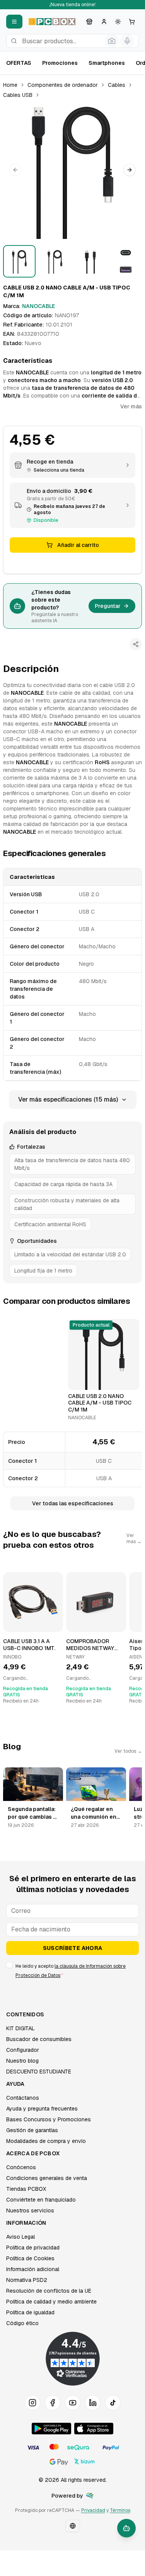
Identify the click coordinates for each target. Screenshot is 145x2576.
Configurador (23, 2050)
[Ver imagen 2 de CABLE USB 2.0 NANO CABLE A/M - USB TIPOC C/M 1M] (55, 261)
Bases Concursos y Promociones (49, 2119)
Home (10, 85)
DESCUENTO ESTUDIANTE (39, 2072)
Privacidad (93, 2510)
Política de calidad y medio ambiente (51, 2302)
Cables (117, 85)
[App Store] (94, 2429)
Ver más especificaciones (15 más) (68, 1099)
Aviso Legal (20, 2237)
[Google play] (51, 2429)
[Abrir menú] (14, 22)
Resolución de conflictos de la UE (49, 2291)
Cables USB (18, 95)
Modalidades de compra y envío (46, 2141)
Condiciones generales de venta (47, 2178)
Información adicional (33, 2269)
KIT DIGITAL (20, 2028)
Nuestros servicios (30, 2210)
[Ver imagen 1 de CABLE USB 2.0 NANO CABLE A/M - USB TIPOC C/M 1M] (19, 261)
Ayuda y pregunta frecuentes (42, 2109)
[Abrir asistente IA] (126, 2528)
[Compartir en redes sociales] (136, 644)
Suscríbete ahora (73, 1948)
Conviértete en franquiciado (41, 2200)
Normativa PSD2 (27, 2280)
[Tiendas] (89, 22)
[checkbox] (9, 1965)
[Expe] (90, 2496)
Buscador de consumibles (39, 2039)
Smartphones (107, 63)
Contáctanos (23, 2098)
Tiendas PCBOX (26, 2189)
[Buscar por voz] (127, 41)
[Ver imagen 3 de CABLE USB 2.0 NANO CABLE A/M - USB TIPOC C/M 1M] (90, 261)
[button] (72, 170)
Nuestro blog (22, 2061)
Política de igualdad (30, 2312)
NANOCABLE (38, 306)
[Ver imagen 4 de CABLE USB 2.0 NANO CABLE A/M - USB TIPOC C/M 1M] (126, 261)
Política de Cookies (30, 2258)
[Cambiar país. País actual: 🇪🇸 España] (73, 2526)
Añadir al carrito (78, 545)
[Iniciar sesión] (104, 22)
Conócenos (21, 2167)
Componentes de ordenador (63, 85)
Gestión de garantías (32, 2130)
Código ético (22, 2323)
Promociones (60, 63)
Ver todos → (128, 1751)
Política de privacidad (33, 2248)
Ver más (131, 406)
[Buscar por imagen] (112, 41)
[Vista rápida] (79, 1381)
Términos (120, 2510)
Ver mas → (134, 1538)
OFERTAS (19, 63)
